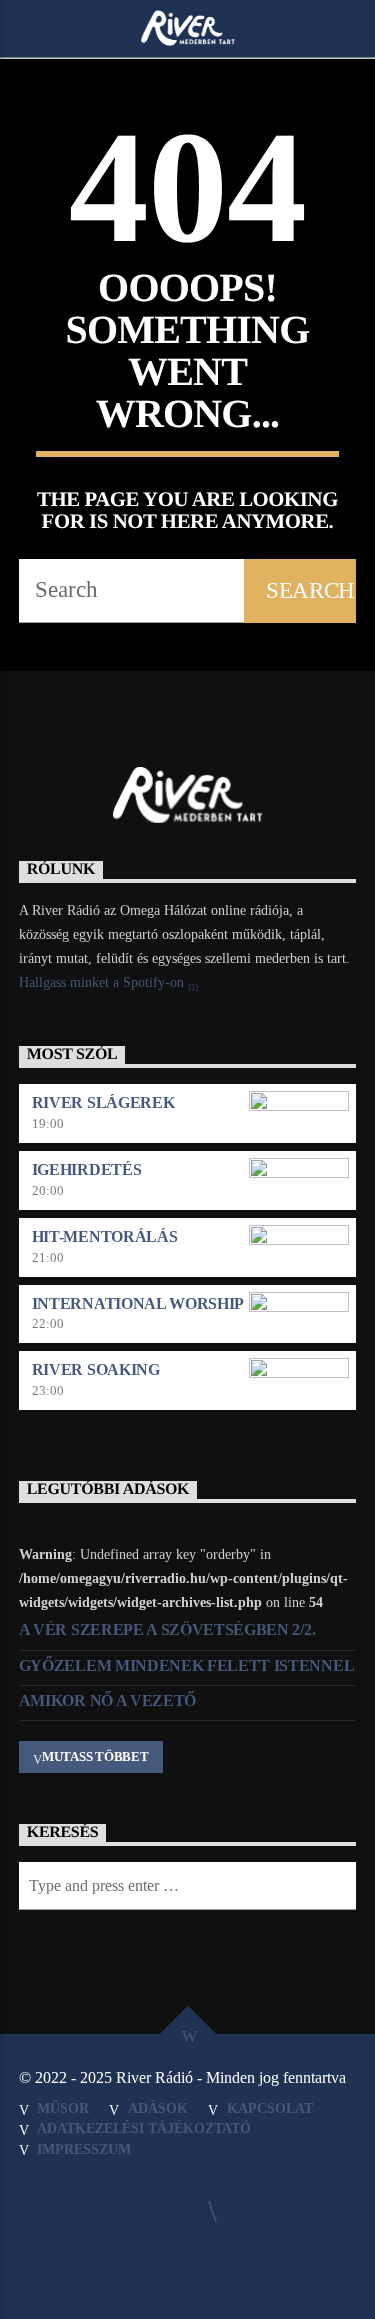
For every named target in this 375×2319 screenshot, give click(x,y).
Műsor (63, 2108)
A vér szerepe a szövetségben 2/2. (167, 1629)
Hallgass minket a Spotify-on (103, 982)
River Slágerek (103, 1102)
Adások (158, 2108)
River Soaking (96, 1369)
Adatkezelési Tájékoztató (144, 2128)
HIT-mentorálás (105, 1236)
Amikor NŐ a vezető (107, 1700)
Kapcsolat (270, 2108)
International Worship (138, 1303)
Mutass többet (95, 1756)
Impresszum (84, 2149)
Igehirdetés (86, 1169)
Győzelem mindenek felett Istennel (186, 1665)
